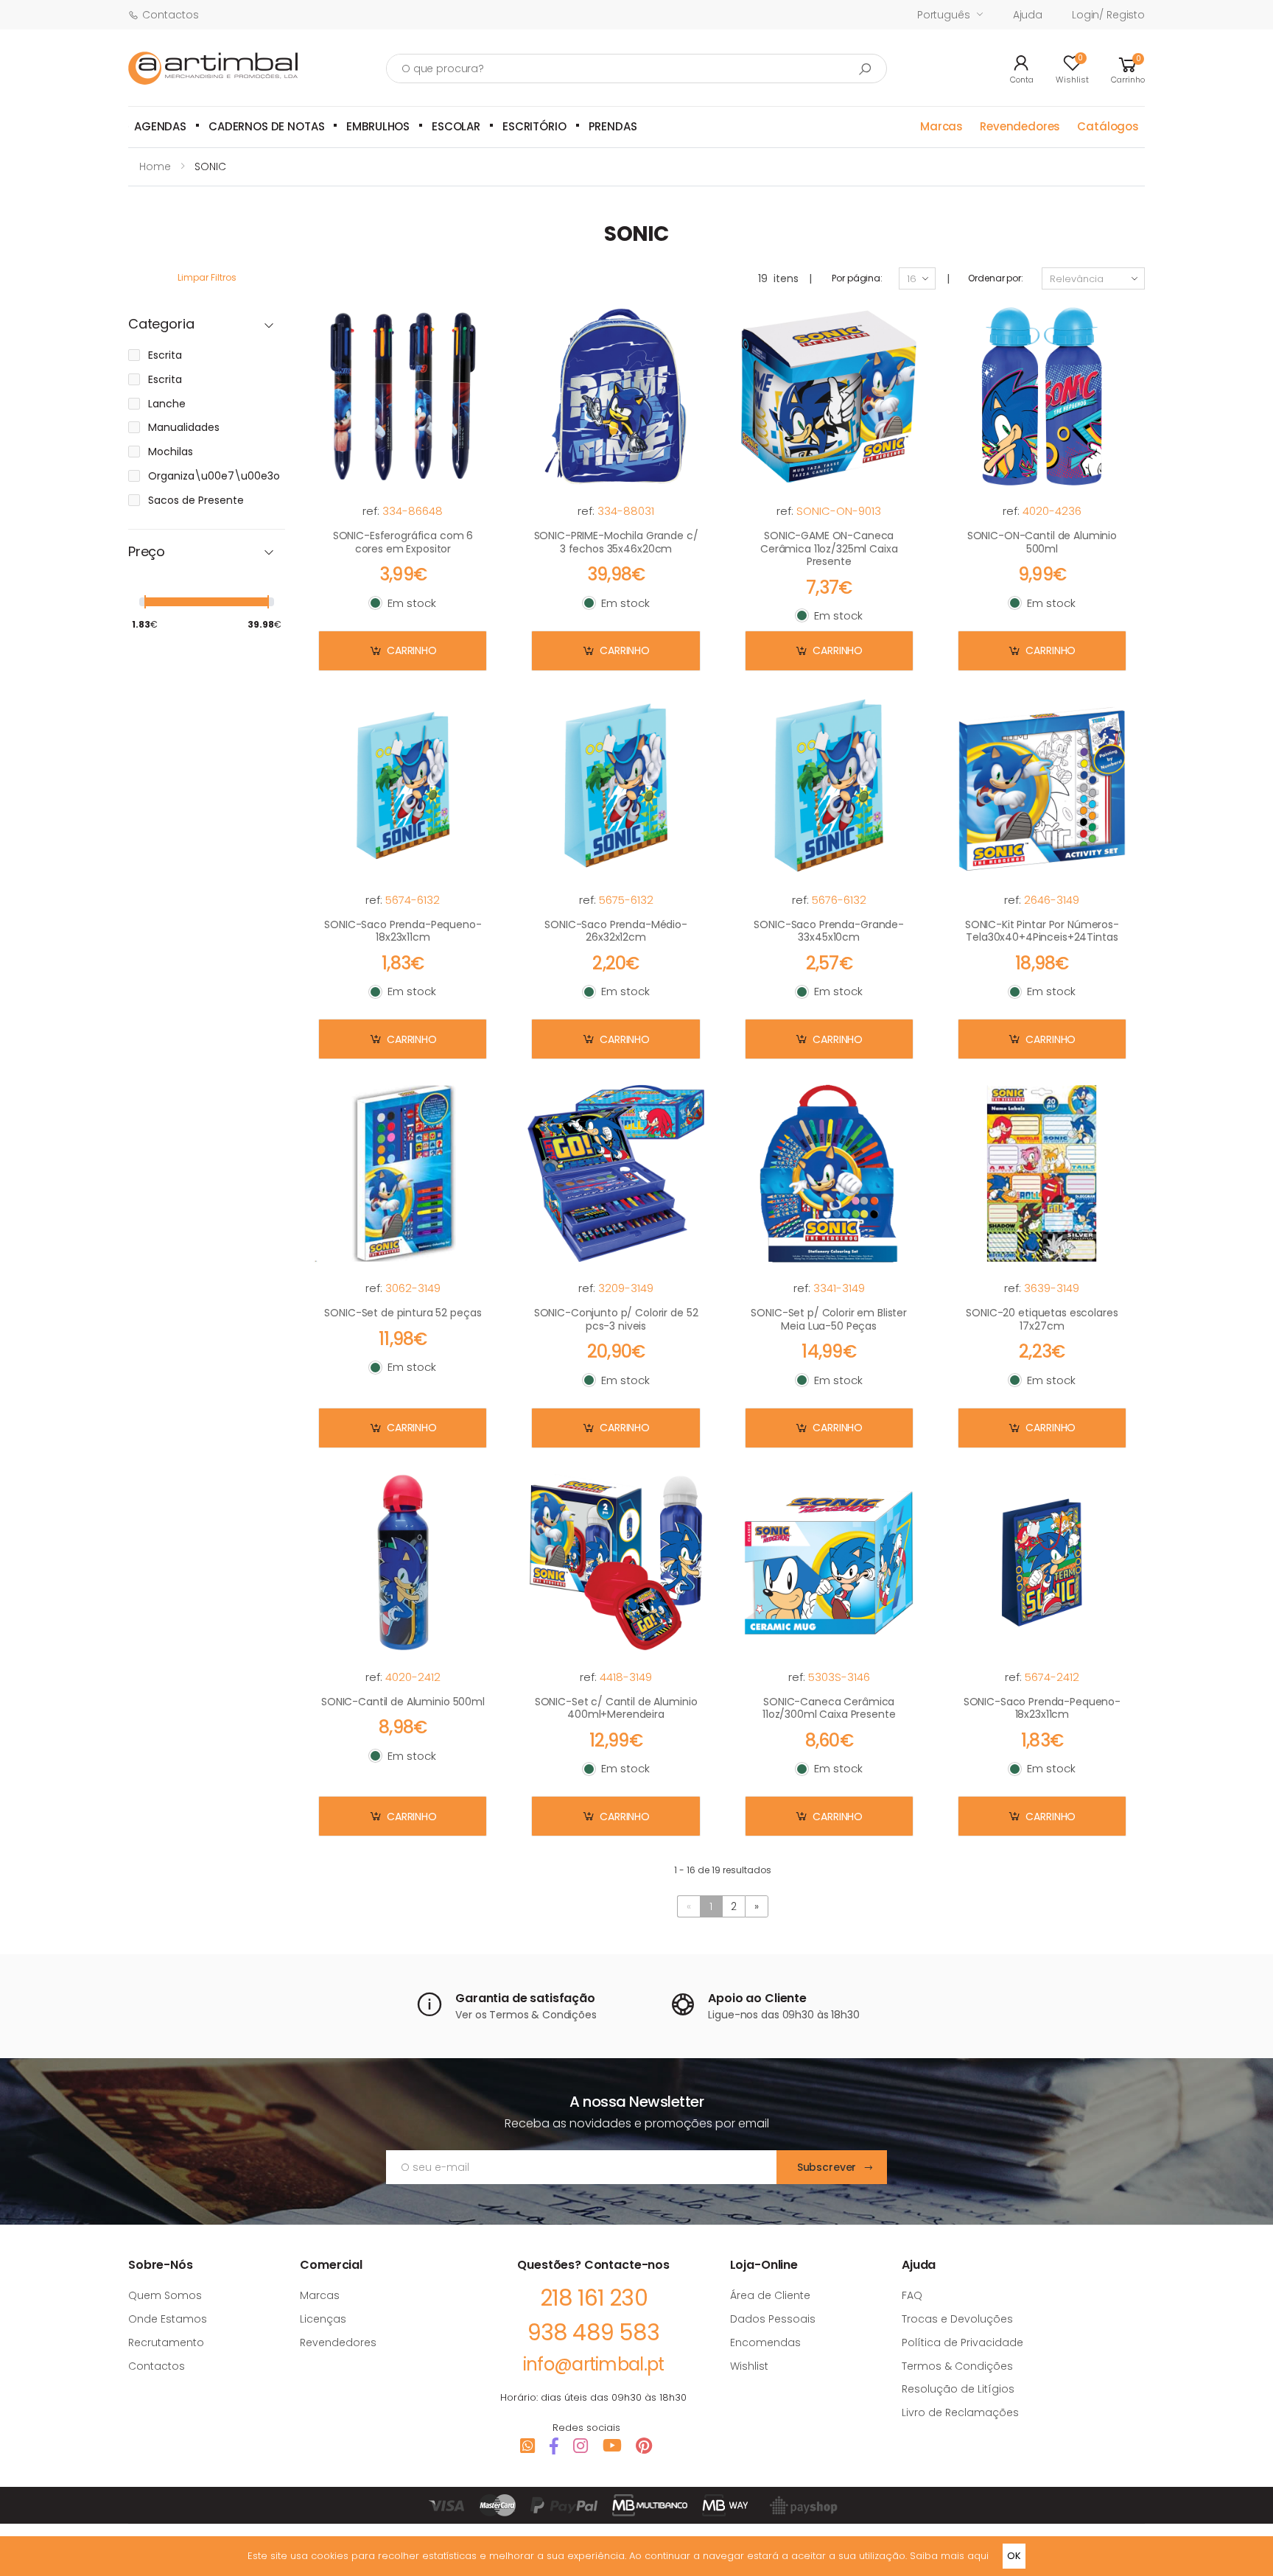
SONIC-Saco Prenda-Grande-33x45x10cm (829, 931)
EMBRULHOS (378, 126)
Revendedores (1020, 126)
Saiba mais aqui (949, 2556)
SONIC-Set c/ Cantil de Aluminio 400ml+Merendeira (616, 1708)
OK (1014, 2556)
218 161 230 (594, 2298)
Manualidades (184, 427)
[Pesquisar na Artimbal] (865, 69)
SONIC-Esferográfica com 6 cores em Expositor (403, 542)
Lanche (167, 404)
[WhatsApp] (527, 2446)
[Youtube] (612, 2446)
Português (944, 15)
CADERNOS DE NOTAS (266, 126)
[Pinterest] (644, 2446)
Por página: (857, 278)
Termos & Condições (543, 2015)
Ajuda (1028, 15)
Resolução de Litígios (958, 2389)
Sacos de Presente (196, 500)
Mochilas (171, 452)
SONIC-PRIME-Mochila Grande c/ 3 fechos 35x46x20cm (616, 542)
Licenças (323, 2319)
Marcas (941, 126)
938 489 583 (593, 2333)
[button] (1128, 68)
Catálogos (1108, 126)
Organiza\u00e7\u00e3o (214, 476)
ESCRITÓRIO (534, 126)
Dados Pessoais (773, 2319)
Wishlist (749, 2366)
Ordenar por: (996, 278)
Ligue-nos (733, 2015)
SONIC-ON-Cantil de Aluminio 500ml (1042, 542)
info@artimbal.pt (593, 2365)
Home (155, 166)
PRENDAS (613, 126)
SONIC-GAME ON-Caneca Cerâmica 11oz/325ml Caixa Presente (829, 548)
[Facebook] (554, 2446)
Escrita (165, 355)
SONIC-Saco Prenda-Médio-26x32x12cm (616, 931)
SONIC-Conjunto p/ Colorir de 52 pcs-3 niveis (616, 1319)
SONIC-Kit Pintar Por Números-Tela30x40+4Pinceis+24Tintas (1042, 931)
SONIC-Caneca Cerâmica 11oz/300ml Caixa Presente (829, 1708)
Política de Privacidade (962, 2342)
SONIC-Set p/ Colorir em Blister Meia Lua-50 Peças (829, 1319)
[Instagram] (581, 2446)
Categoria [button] (161, 324)
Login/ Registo (1108, 15)
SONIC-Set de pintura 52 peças (403, 1313)
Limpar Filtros (207, 277)
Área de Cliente (770, 2295)
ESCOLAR (456, 126)
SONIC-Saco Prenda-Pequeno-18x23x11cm (403, 931)
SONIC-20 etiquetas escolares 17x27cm (1042, 1319)
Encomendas (765, 2342)
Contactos (171, 15)
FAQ (912, 2295)
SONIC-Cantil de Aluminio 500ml (403, 1702)
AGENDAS (160, 126)
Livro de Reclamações (960, 2412)
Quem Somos (165, 2295)
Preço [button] (147, 552)
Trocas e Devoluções (957, 2319)
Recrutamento (166, 2342)
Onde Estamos (168, 2319)
